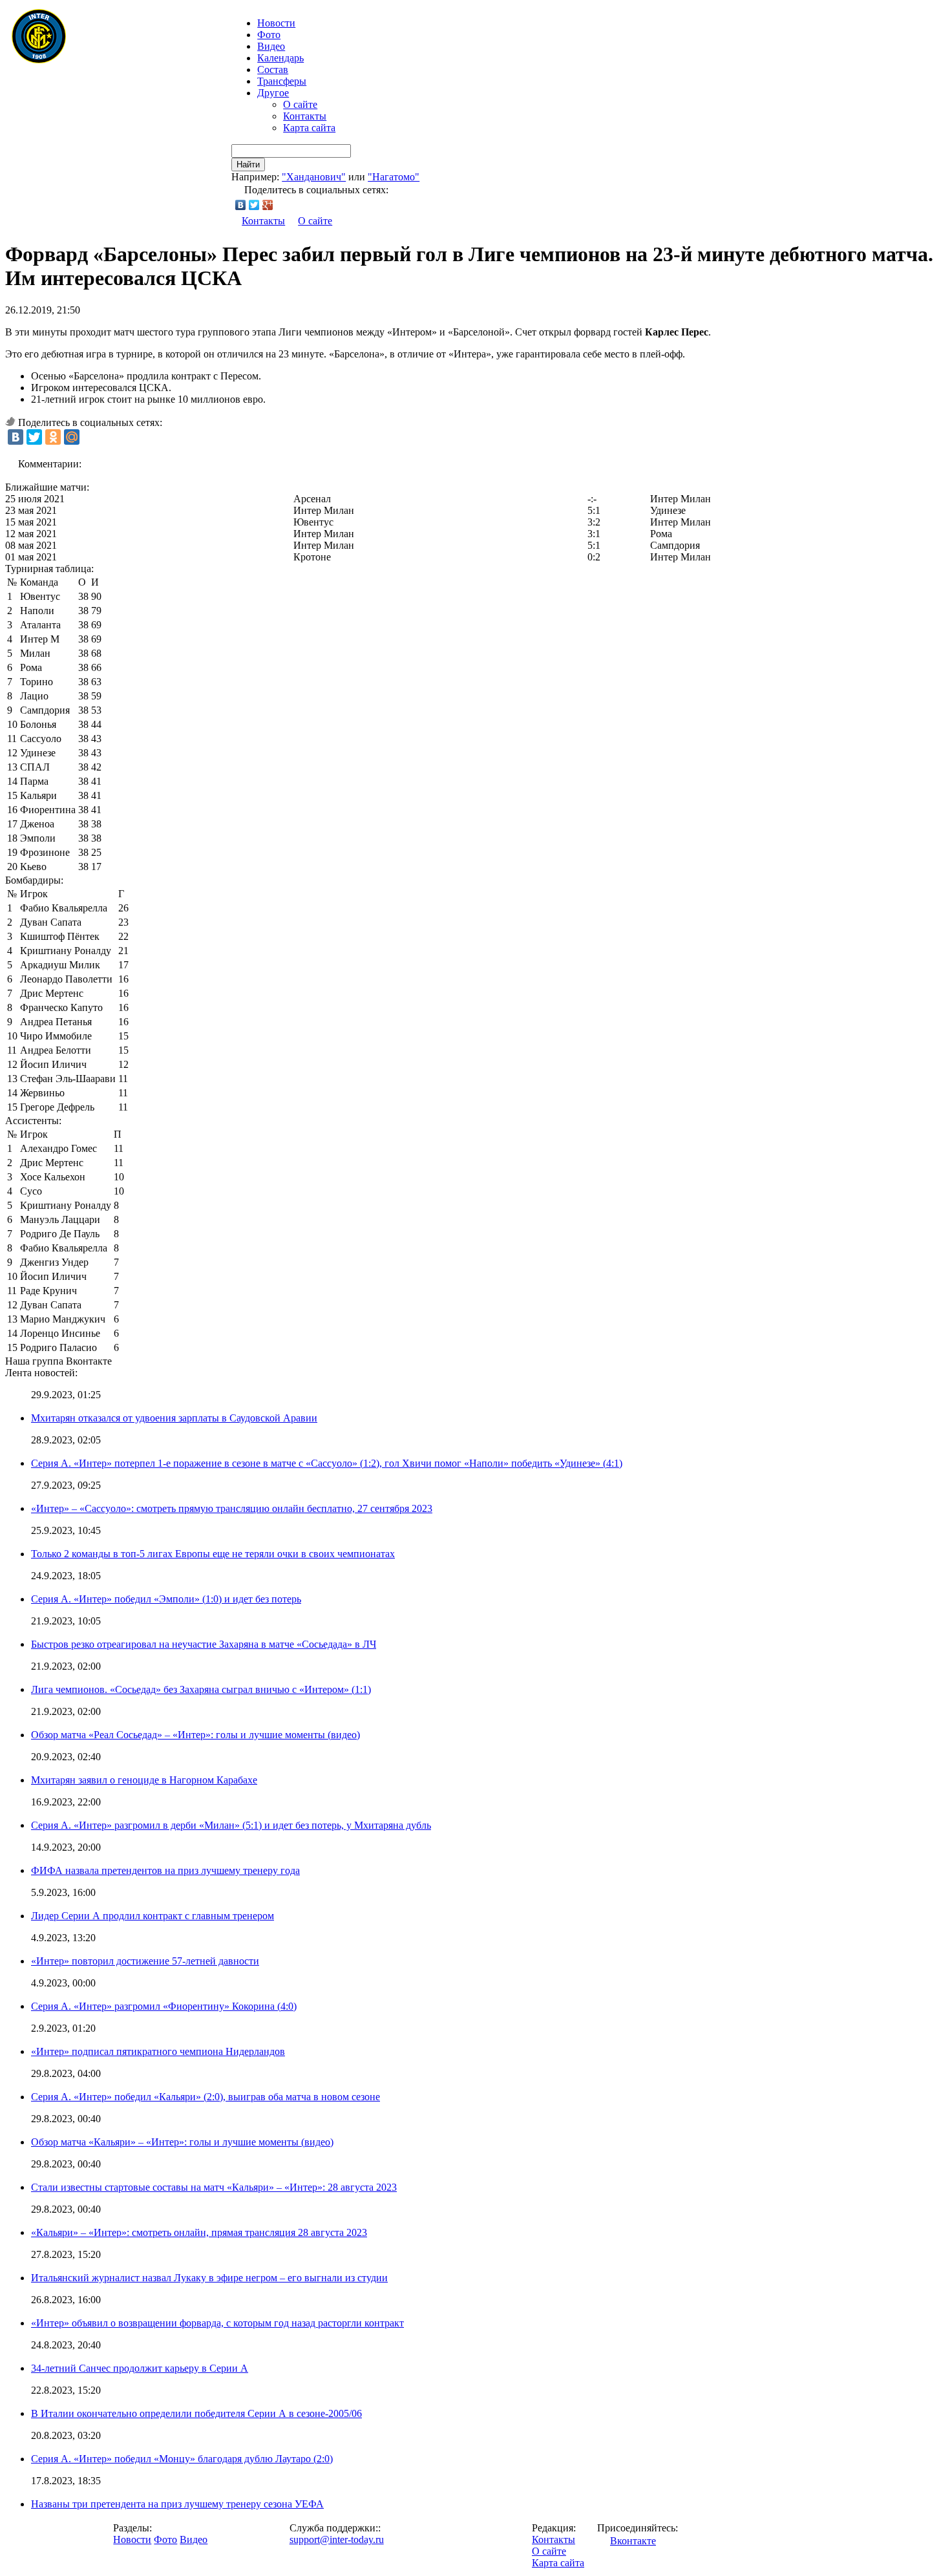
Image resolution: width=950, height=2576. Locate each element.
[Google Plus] (268, 205)
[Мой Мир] (72, 437)
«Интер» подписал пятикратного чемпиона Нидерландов (158, 2051)
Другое (273, 93)
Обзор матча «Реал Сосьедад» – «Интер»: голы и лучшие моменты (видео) (195, 1735)
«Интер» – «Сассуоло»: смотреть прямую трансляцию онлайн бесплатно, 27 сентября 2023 (232, 1508)
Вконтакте (633, 2541)
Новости (132, 2539)
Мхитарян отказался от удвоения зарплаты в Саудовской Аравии (174, 1418)
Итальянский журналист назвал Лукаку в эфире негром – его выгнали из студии (209, 2278)
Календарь (280, 58)
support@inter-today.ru (337, 2539)
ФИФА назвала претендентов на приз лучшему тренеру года (165, 1870)
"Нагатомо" (394, 177)
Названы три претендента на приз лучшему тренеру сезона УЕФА (177, 2504)
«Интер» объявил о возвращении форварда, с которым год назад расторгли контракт (217, 2323)
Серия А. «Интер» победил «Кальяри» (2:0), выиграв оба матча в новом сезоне (206, 2097)
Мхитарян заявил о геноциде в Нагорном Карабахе (144, 1780)
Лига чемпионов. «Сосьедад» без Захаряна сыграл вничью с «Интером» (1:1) (201, 1689)
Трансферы (282, 81)
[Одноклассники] (53, 437)
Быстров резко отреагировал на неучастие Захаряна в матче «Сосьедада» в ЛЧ (204, 1644)
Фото (269, 35)
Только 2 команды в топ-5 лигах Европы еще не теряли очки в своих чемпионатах (213, 1554)
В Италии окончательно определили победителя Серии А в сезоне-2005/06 (196, 2413)
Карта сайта (309, 128)
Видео (271, 46)
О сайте (300, 104)
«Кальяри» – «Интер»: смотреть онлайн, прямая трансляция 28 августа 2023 (199, 2232)
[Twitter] (254, 205)
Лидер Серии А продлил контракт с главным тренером (153, 1916)
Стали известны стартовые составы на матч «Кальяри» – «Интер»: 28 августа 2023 (214, 2187)
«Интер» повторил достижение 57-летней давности (145, 1961)
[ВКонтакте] (241, 205)
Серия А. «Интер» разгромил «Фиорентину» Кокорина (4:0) (164, 2006)
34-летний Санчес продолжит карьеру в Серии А (140, 2368)
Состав (273, 69)
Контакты (305, 116)
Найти (248, 165)
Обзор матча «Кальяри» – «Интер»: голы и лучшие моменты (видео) (182, 2142)
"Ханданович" (314, 177)
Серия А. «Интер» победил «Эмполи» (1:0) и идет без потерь (166, 1599)
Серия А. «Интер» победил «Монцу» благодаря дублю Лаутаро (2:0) (182, 2459)
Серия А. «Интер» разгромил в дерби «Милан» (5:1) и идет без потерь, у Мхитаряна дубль (231, 1825)
